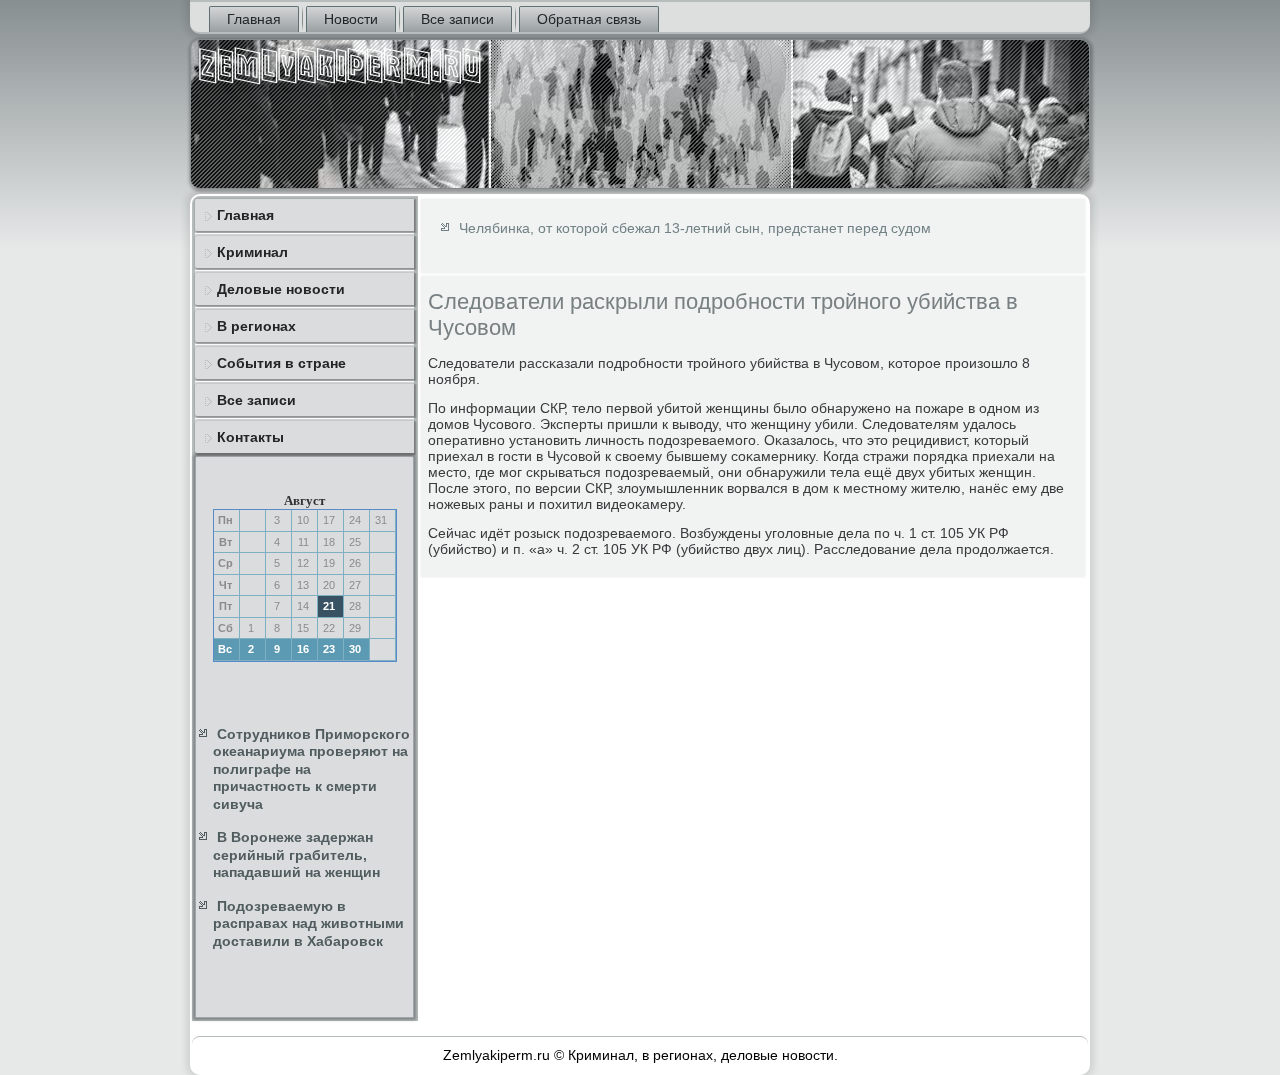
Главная (254, 19)
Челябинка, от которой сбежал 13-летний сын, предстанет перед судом (695, 228)
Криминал (252, 252)
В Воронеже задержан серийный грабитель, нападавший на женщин (296, 854)
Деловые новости (281, 289)
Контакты (250, 437)
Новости (351, 19)
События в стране (281, 363)
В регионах (256, 326)
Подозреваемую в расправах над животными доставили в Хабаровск (308, 923)
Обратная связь (589, 19)
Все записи (457, 19)
